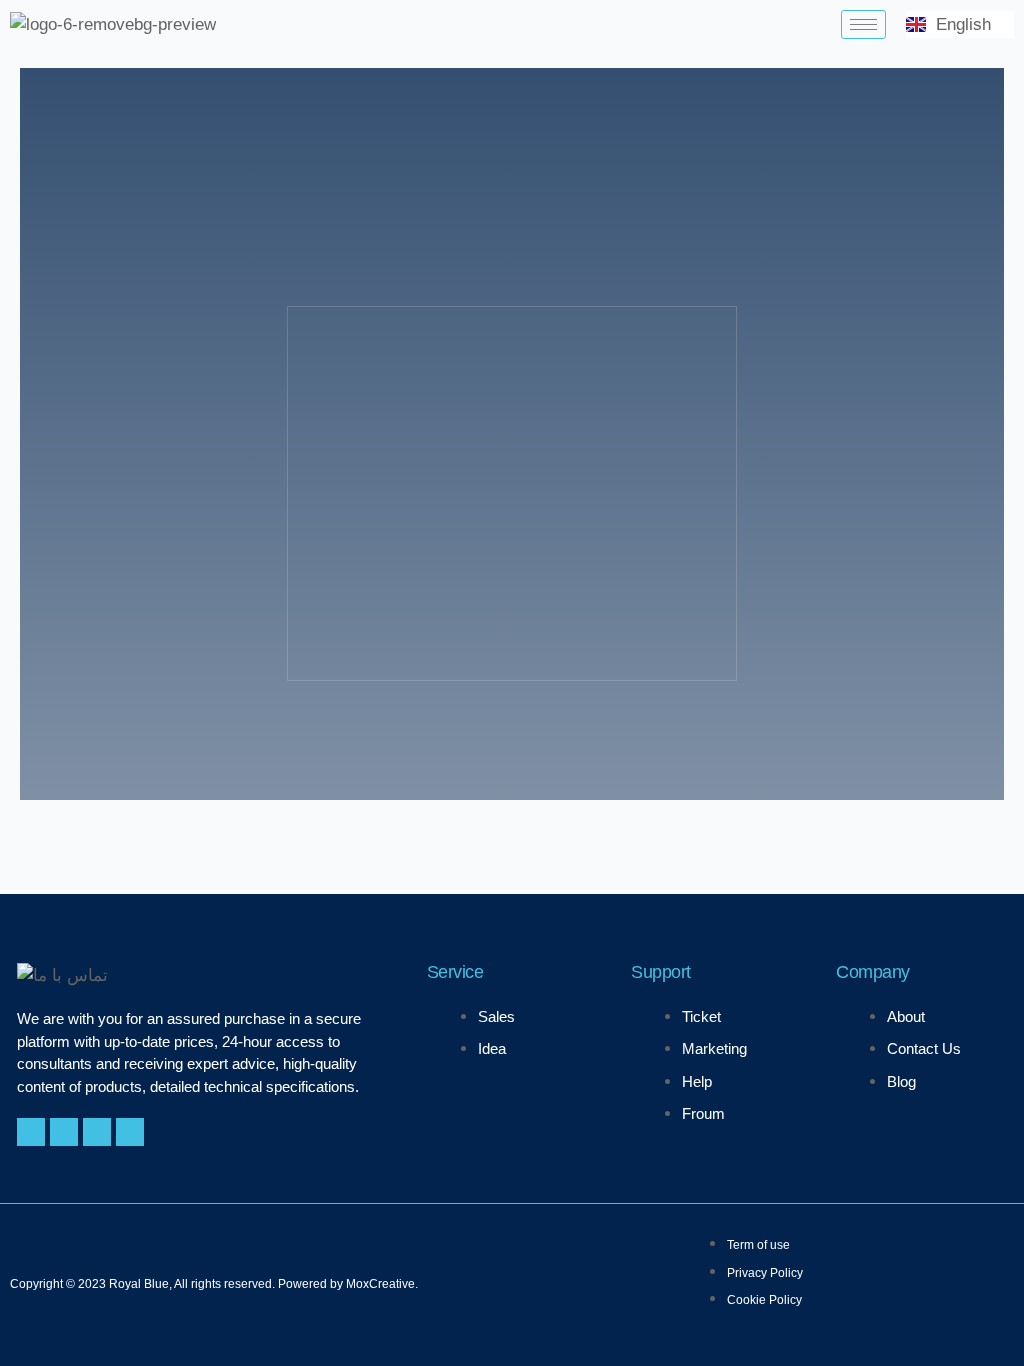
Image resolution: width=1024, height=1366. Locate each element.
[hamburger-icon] (863, 24)
